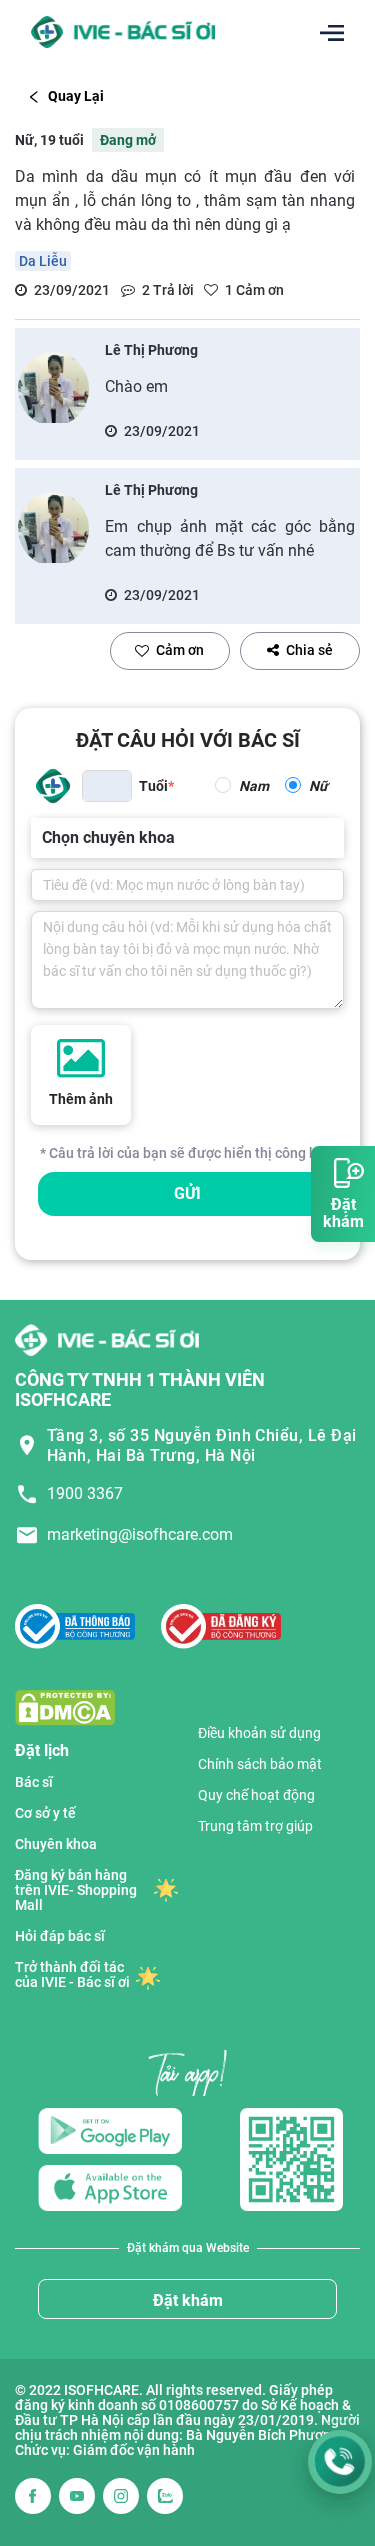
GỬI (187, 1193)
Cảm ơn (180, 650)
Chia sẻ (309, 650)
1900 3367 (85, 1493)
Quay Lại (76, 96)
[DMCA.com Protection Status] (65, 1706)
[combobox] (44, 838)
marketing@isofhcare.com (140, 1534)
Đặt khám (188, 2300)
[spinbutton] (107, 786)
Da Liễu (43, 261)
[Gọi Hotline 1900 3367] (340, 2462)
